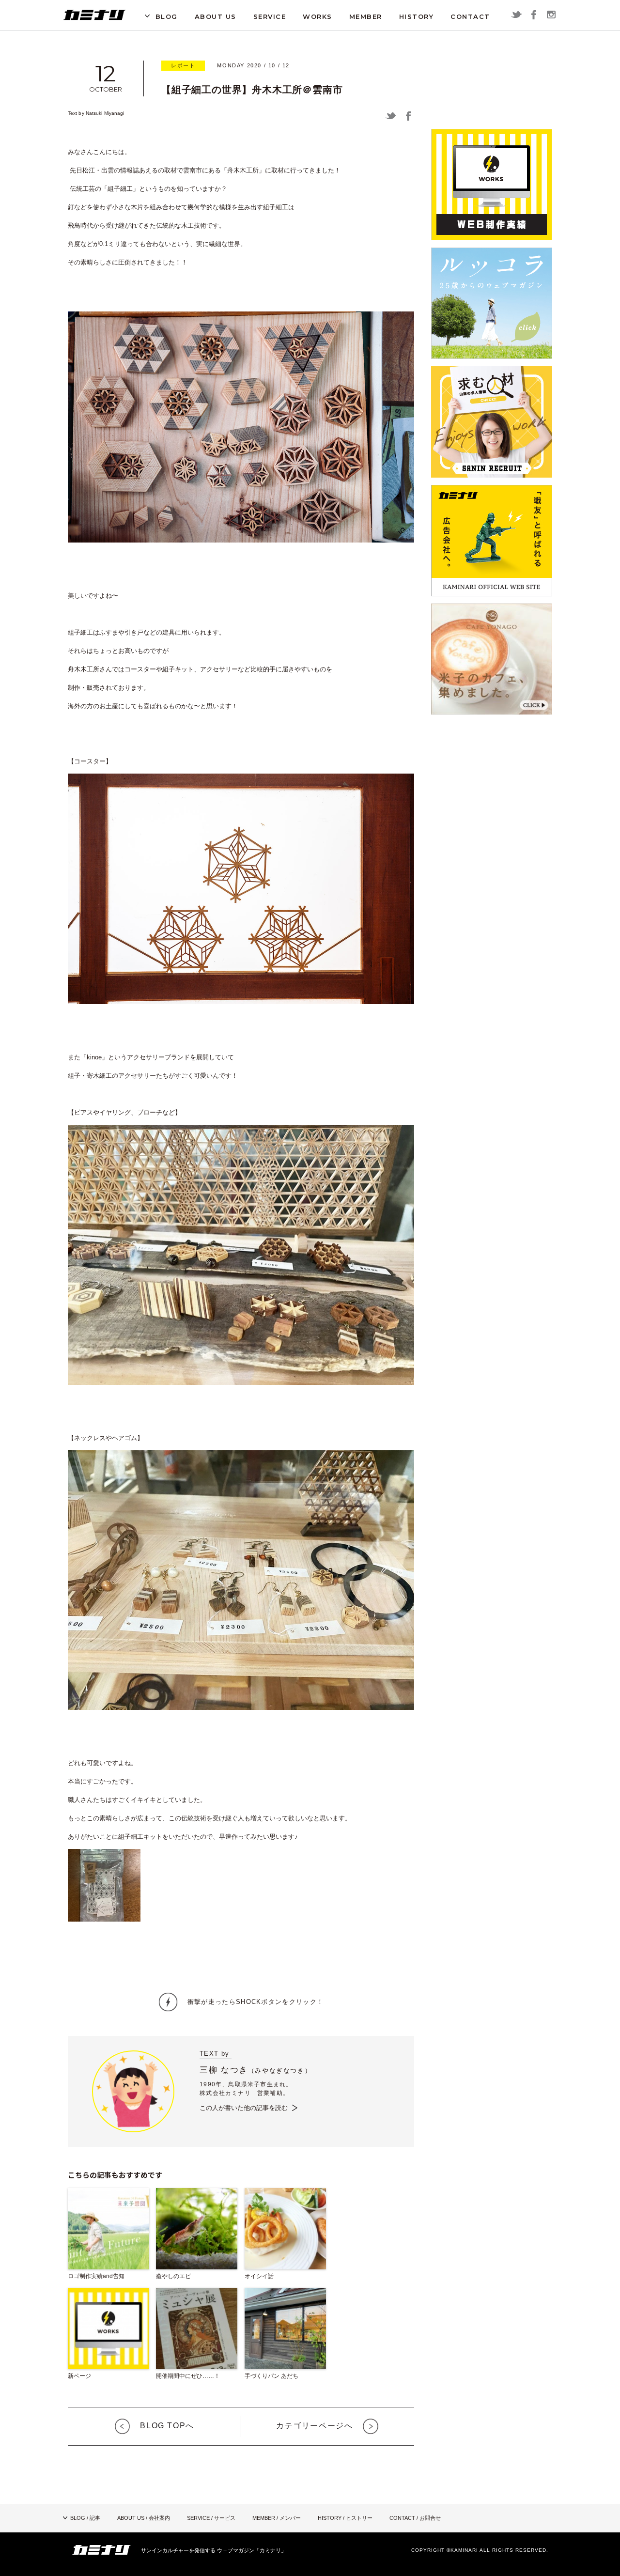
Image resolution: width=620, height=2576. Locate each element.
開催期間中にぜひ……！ (188, 2376)
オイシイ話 (259, 2276)
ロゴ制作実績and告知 (96, 2276)
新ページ (79, 2376)
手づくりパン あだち (271, 2376)
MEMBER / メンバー (277, 2518)
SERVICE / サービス (211, 2518)
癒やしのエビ (173, 2276)
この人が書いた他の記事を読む (244, 2108)
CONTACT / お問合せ (415, 2518)
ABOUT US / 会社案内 (144, 2518)
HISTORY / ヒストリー (345, 2518)
